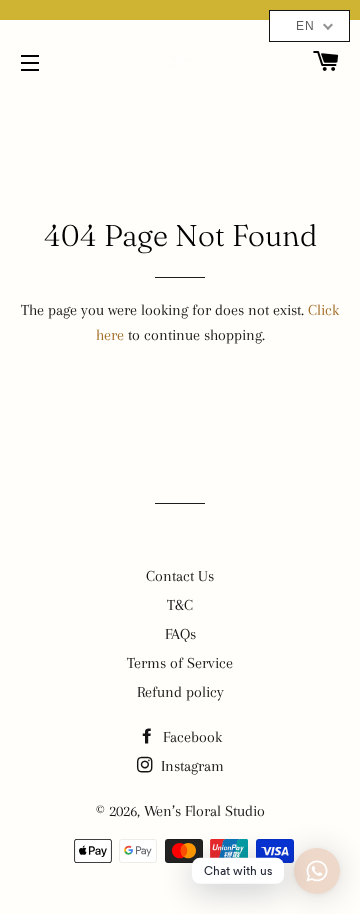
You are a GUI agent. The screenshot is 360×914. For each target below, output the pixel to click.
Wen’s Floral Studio (204, 811)
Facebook (190, 737)
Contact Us (180, 576)
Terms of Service (180, 663)
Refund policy (180, 692)
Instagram (190, 766)
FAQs (180, 634)
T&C (180, 605)
